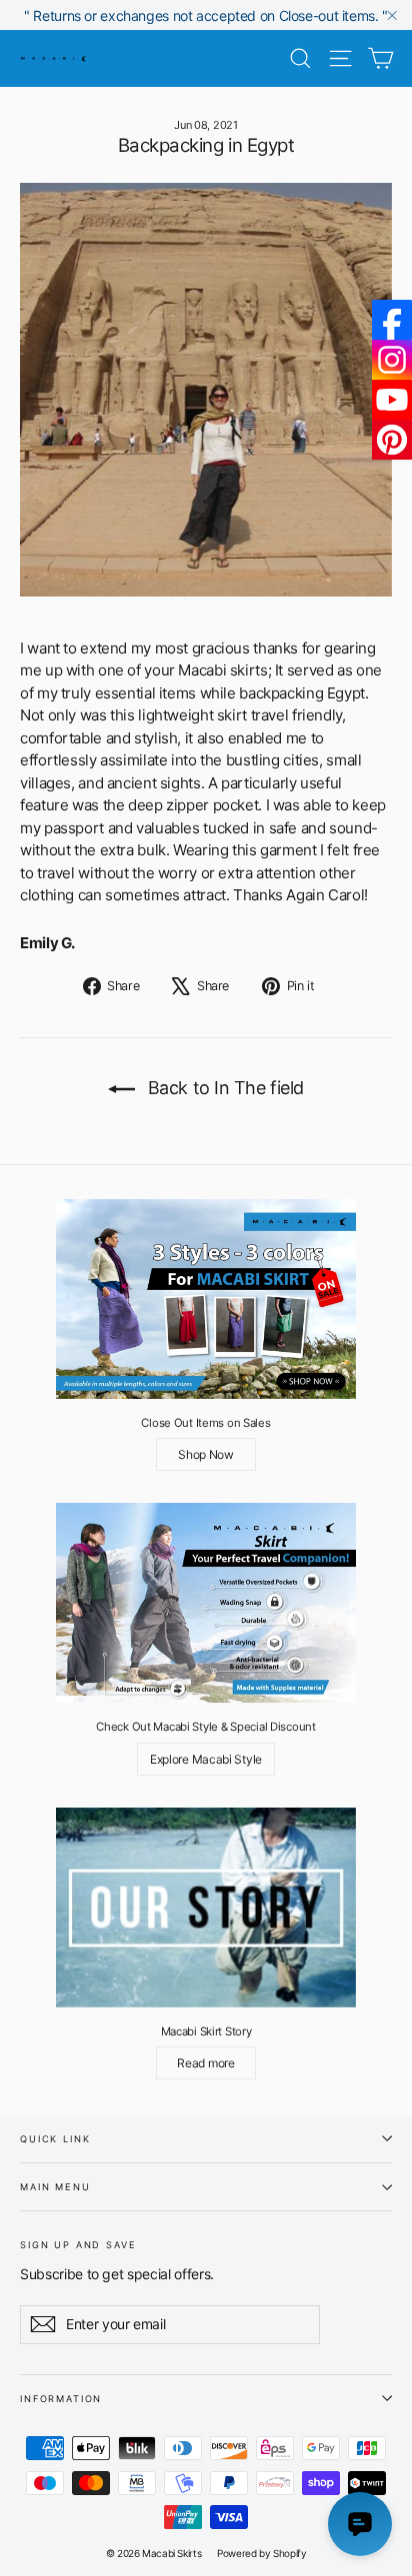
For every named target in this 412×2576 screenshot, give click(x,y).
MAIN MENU (55, 2187)
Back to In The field (223, 1088)
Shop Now (206, 1454)
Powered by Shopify (261, 2553)
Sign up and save (78, 2244)
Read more (205, 2063)
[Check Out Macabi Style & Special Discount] (206, 1603)
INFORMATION (61, 2399)
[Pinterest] (392, 440)
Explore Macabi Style (206, 1759)
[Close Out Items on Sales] (206, 1299)
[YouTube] (392, 400)
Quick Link (55, 2139)
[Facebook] (392, 320)
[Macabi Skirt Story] (206, 1908)
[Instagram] (392, 360)
